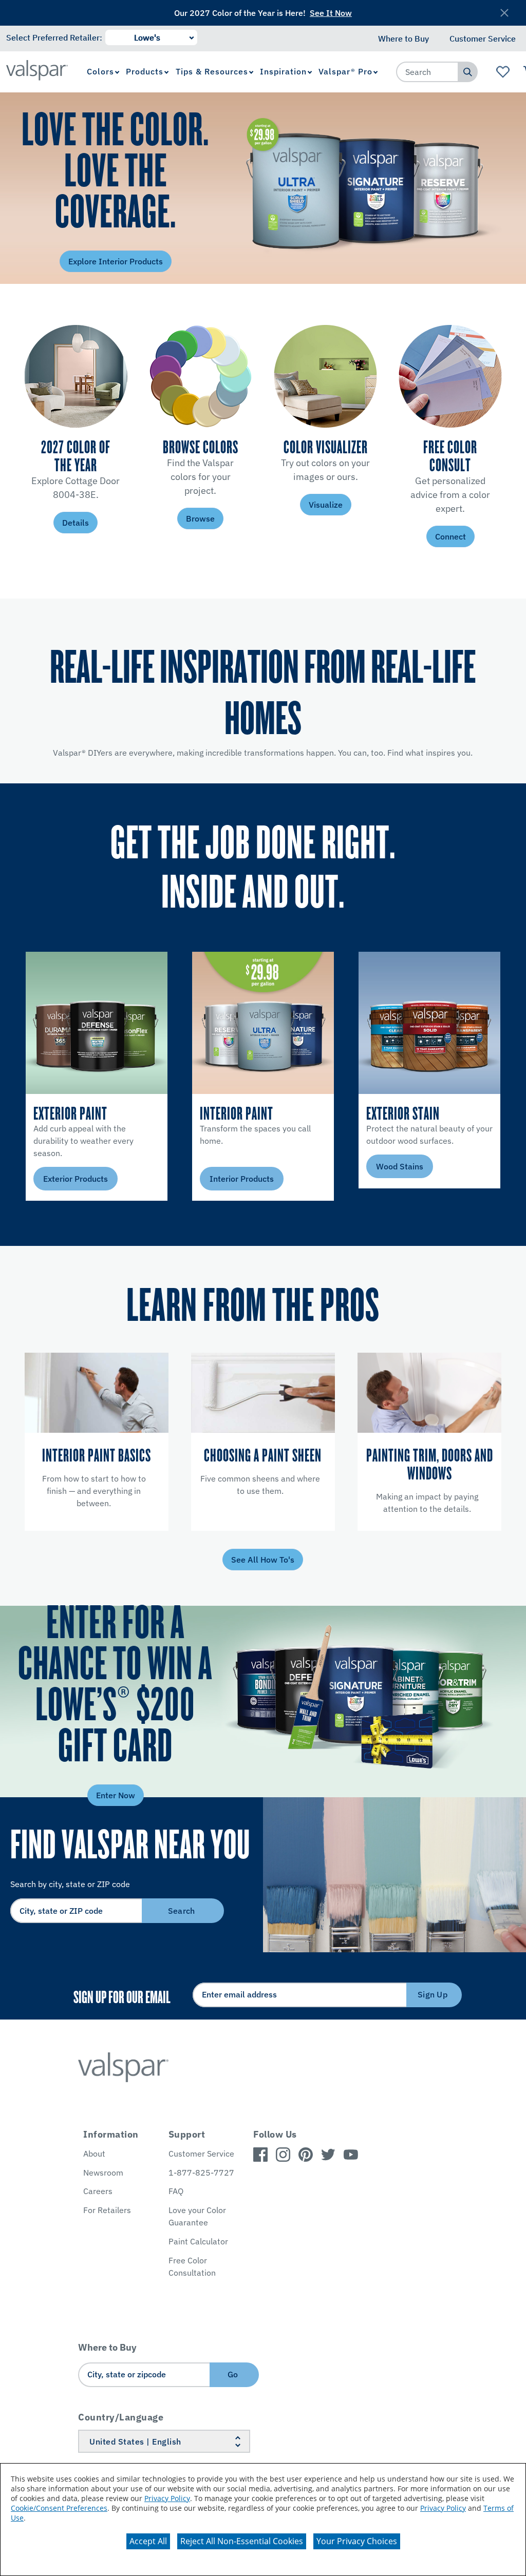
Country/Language (121, 2417)
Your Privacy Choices (357, 2541)
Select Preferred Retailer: (54, 37)
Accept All (148, 2541)
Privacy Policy (167, 2498)
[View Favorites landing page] (503, 72)
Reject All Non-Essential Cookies (242, 2541)
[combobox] (427, 72)
